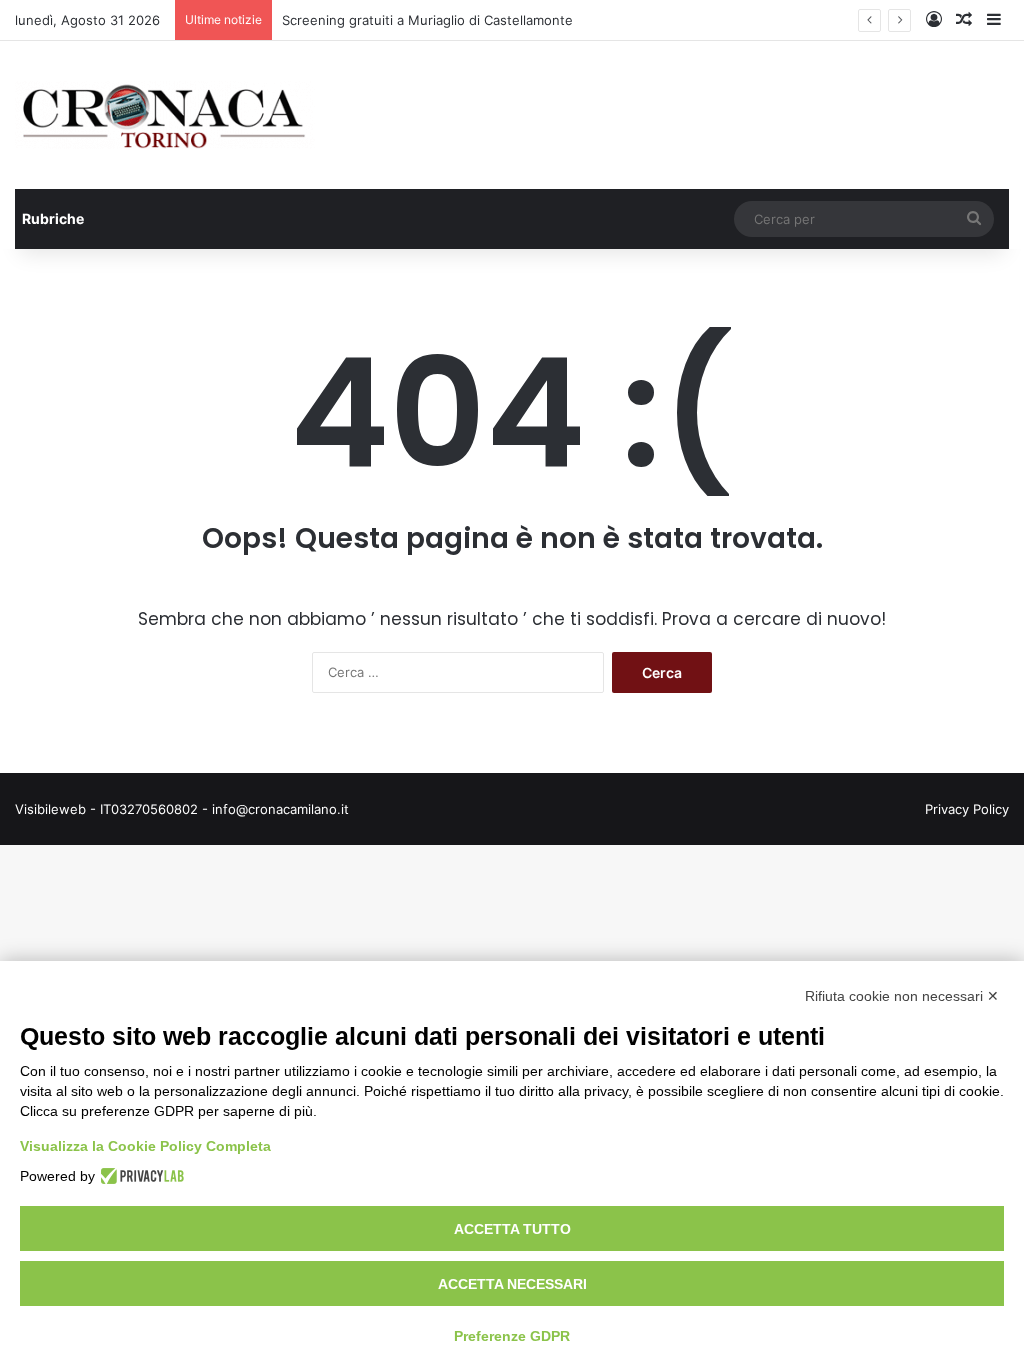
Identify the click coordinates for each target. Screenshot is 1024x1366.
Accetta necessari (512, 1284)
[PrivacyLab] (139, 1176)
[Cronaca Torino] (165, 115)
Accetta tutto (512, 1229)
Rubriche (53, 218)
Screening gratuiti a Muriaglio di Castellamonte (427, 20)
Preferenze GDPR (512, 1336)
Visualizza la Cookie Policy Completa (145, 1146)
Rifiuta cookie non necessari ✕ (902, 996)
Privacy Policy (967, 809)
